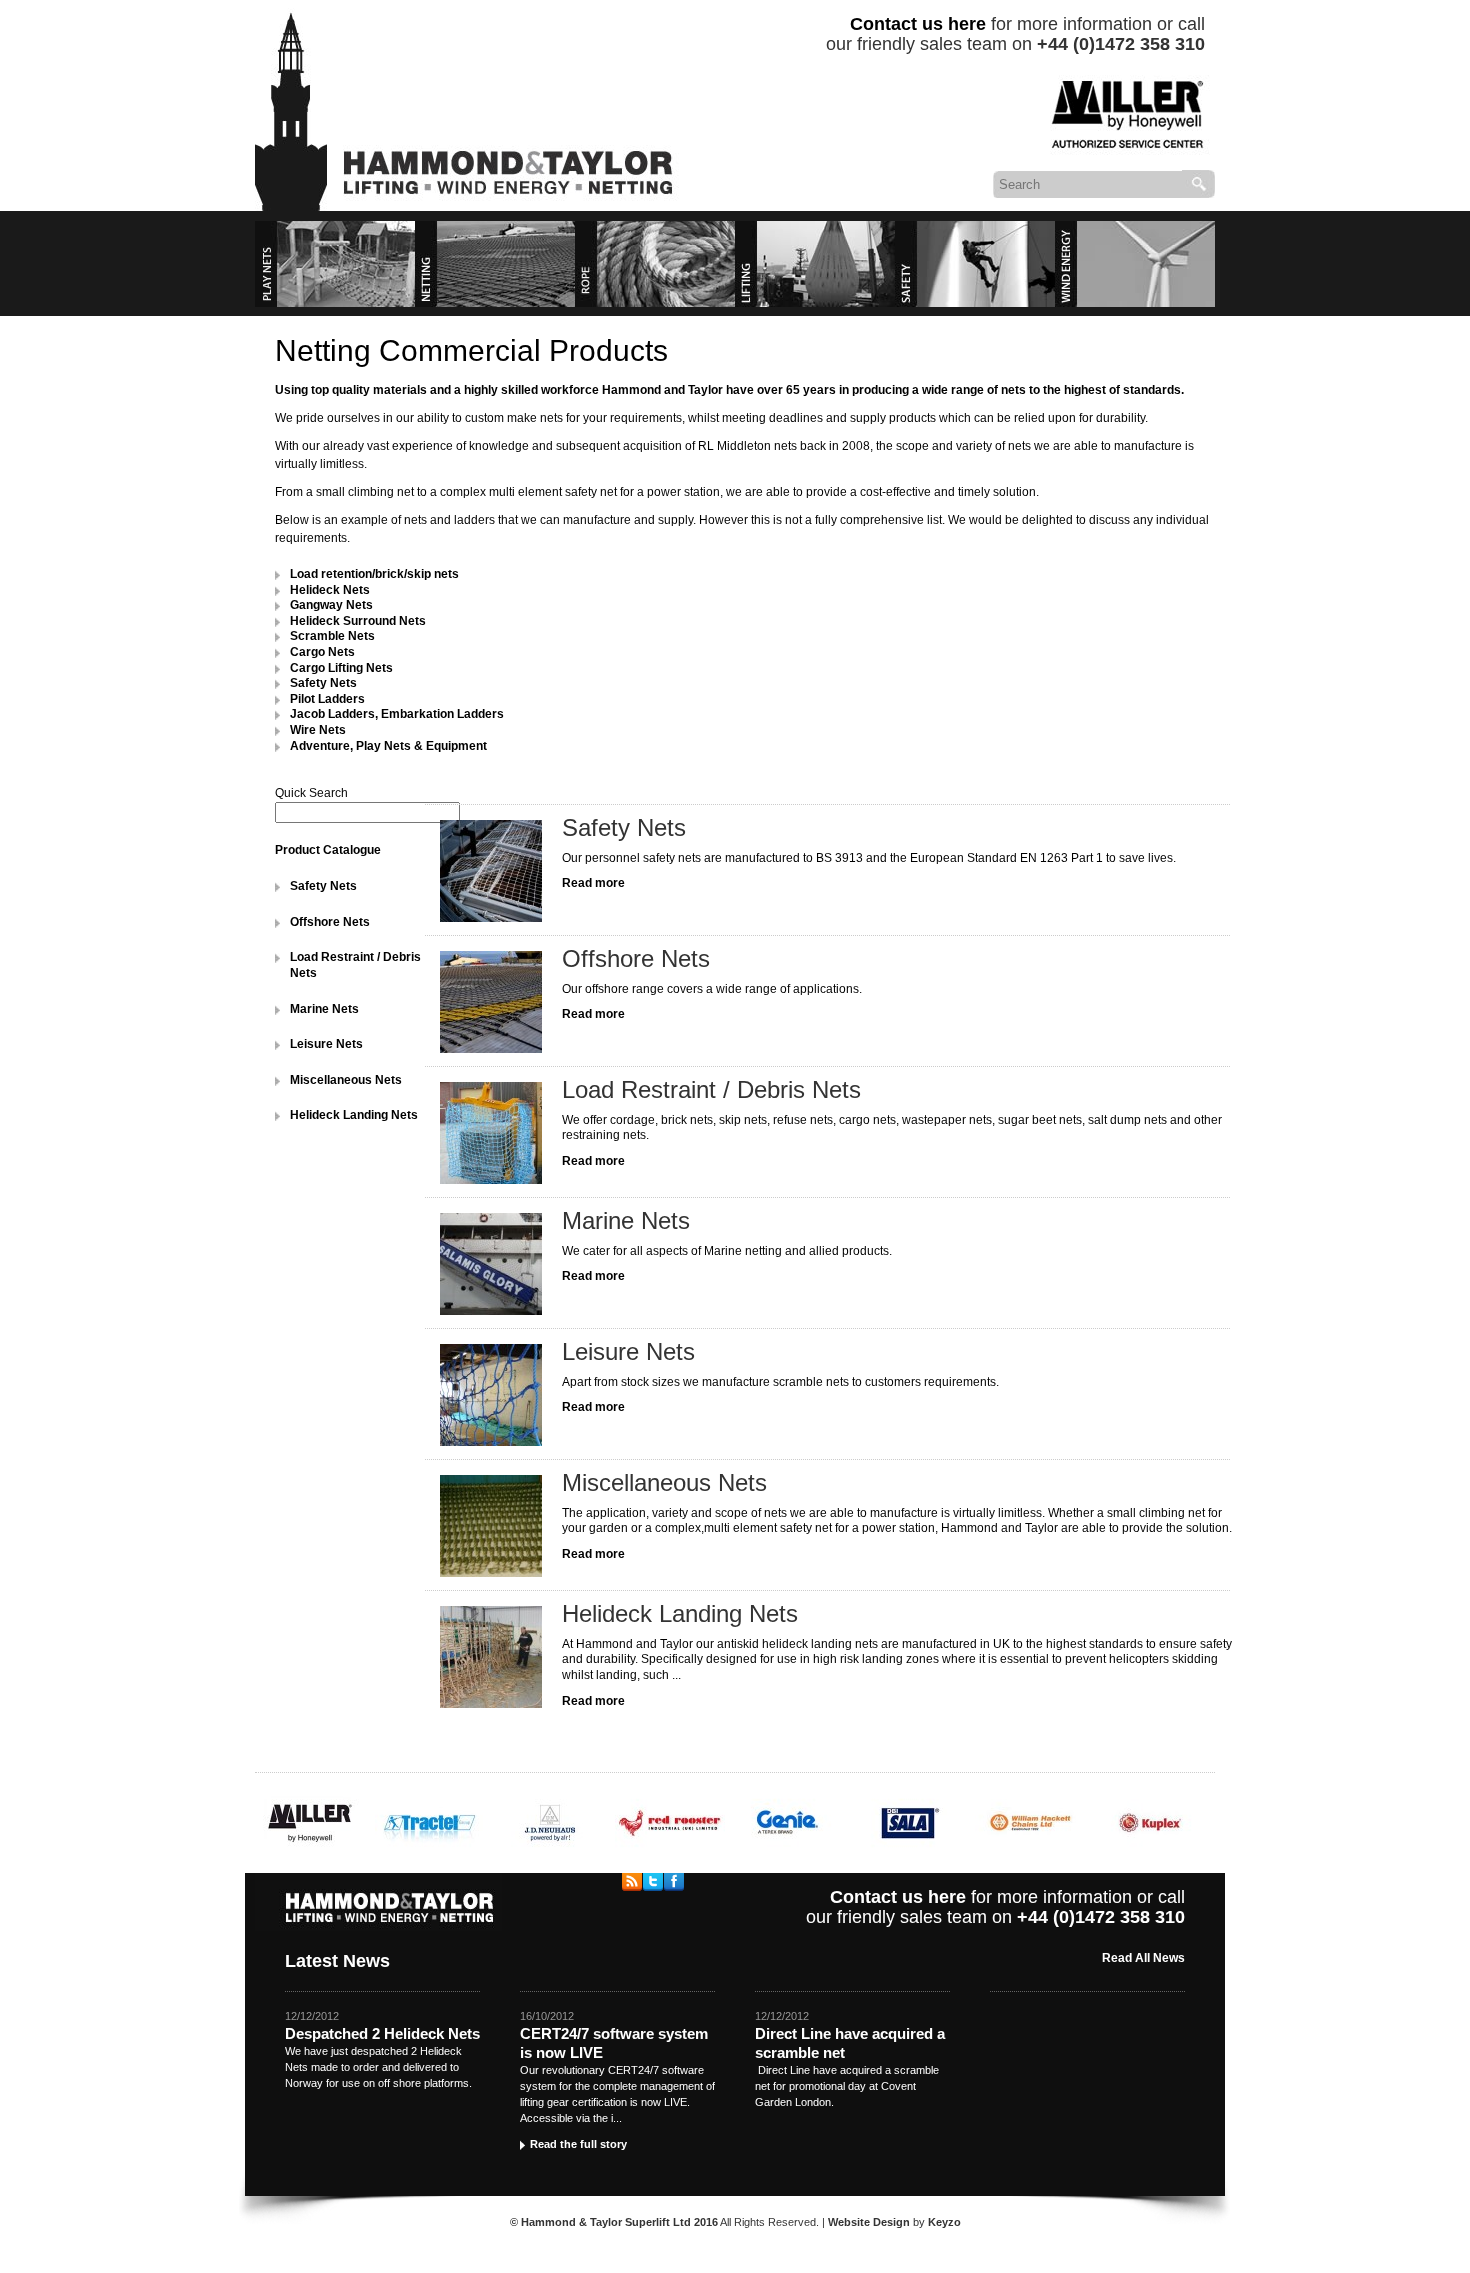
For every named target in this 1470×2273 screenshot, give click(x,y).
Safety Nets (323, 886)
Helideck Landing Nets (354, 1115)
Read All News (1143, 1958)
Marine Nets (324, 1009)
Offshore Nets (330, 922)
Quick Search (311, 793)
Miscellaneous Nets (346, 1080)
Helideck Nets (330, 590)
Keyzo (944, 2222)
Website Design (869, 2222)
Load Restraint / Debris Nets (711, 1089)
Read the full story (578, 2144)
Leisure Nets (326, 1044)
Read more (593, 883)
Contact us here (918, 24)
